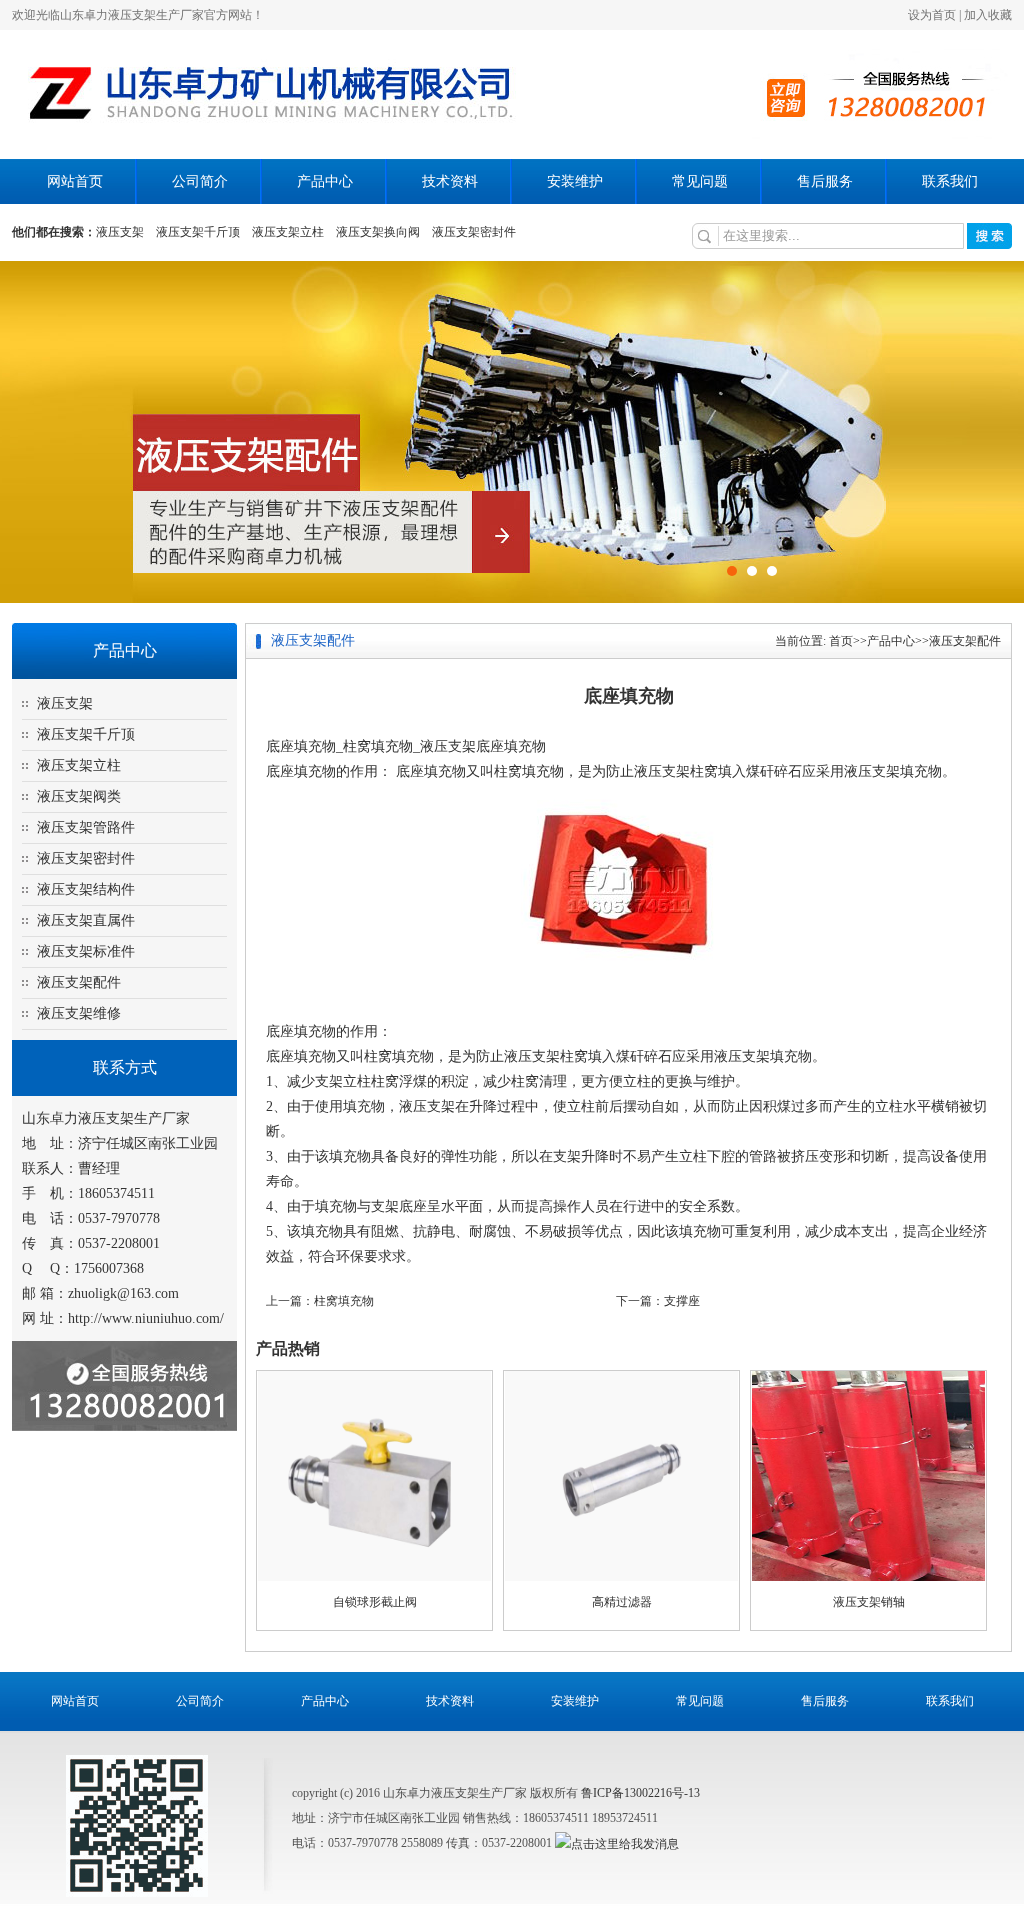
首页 (841, 641)
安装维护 (575, 181)
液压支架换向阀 (378, 232)
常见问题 (700, 181)
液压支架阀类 (79, 796)
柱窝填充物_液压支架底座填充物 (444, 746)
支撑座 (682, 1301)
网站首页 (75, 181)
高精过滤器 (622, 1602)
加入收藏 (988, 15)
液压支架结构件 (86, 889)
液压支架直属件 (86, 920)
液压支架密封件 (474, 232)
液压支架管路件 (86, 827)
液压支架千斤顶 (198, 232)
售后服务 (825, 181)
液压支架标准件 (86, 951)
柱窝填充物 (344, 1301)
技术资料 (450, 181)
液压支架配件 (79, 982)
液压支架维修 (79, 1013)
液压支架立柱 (288, 232)
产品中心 (325, 181)
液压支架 (120, 232)
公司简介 (200, 181)
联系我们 (950, 181)
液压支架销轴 (869, 1602)
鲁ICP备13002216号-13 (640, 1793)
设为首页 (932, 15)
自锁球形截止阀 (375, 1602)
